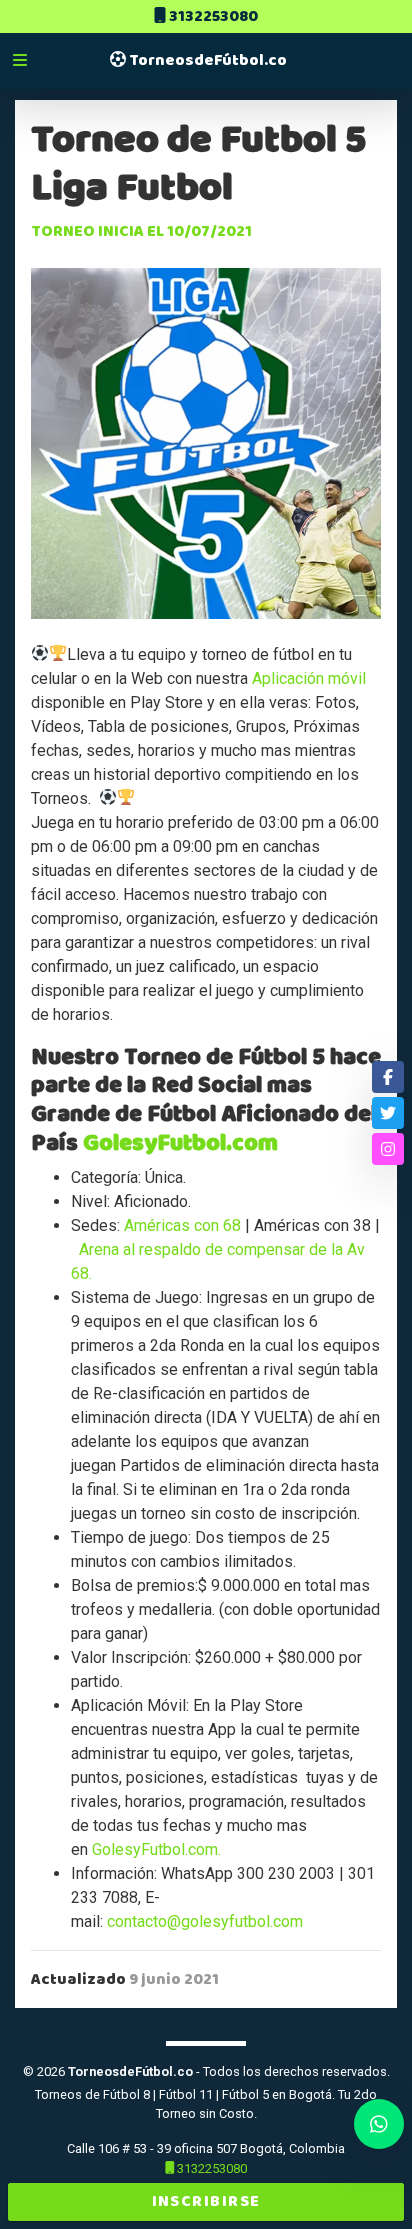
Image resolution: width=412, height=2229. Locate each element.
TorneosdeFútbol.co (206, 60)
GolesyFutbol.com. (156, 1849)
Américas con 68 (182, 1225)
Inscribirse (206, 2201)
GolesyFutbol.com (180, 1143)
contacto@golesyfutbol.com (205, 1921)
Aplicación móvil (309, 678)
